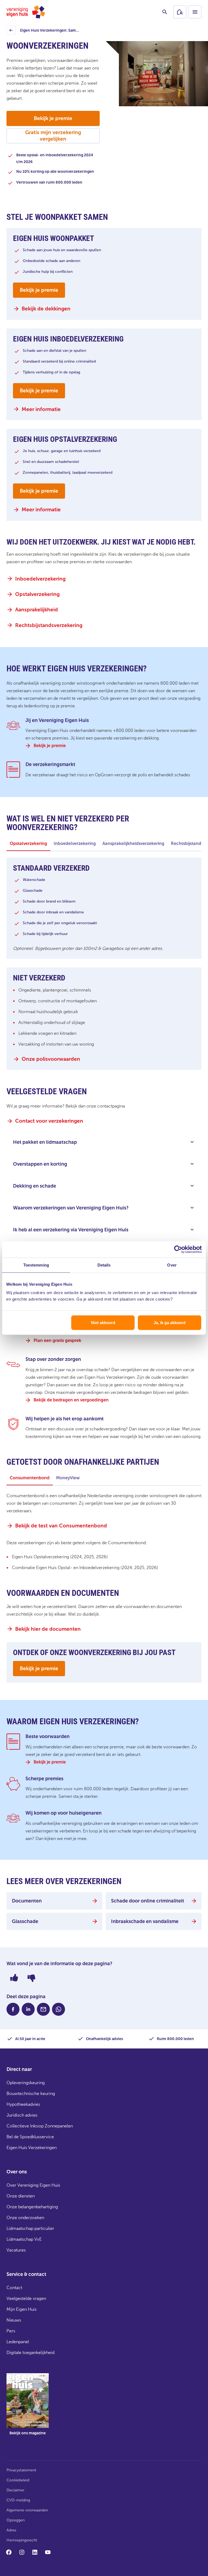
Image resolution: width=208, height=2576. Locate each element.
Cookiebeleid (18, 2480)
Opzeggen (16, 2520)
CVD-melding (18, 2500)
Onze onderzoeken (25, 2218)
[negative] (31, 1978)
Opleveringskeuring (26, 2083)
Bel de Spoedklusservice (30, 2137)
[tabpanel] (104, 973)
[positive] (14, 1978)
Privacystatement (21, 2470)
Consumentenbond (30, 1478)
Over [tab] (172, 1265)
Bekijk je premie (53, 118)
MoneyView (68, 1478)
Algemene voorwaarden (27, 2510)
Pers (11, 2331)
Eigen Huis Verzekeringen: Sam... (44, 32)
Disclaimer (15, 2490)
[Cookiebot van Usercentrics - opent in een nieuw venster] (178, 1249)
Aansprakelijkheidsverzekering (133, 843)
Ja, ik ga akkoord (170, 1323)
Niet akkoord (103, 1323)
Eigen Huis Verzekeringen (32, 2148)
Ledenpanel (18, 2342)
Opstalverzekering (28, 843)
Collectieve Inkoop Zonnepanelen (40, 2126)
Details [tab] (104, 1265)
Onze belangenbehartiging (32, 2207)
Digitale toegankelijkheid (30, 2353)
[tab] (28, 844)
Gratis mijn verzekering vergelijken (53, 136)
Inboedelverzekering (75, 843)
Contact (14, 2288)
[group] (28, 2408)
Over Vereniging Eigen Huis (33, 2185)
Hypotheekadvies (23, 2104)
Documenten (27, 1901)
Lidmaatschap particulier (30, 2228)
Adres (11, 2530)
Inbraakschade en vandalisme (145, 1921)
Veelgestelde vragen (26, 2298)
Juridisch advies (22, 2115)
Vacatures (16, 2250)
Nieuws (14, 2320)
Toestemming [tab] (36, 1265)
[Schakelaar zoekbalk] (165, 12)
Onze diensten (21, 2196)
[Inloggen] (180, 12)
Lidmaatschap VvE (24, 2239)
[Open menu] (195, 12)
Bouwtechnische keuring (31, 2093)
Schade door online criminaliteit (148, 1901)
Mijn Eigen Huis (22, 2309)
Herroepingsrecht (22, 2540)
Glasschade (25, 1921)
